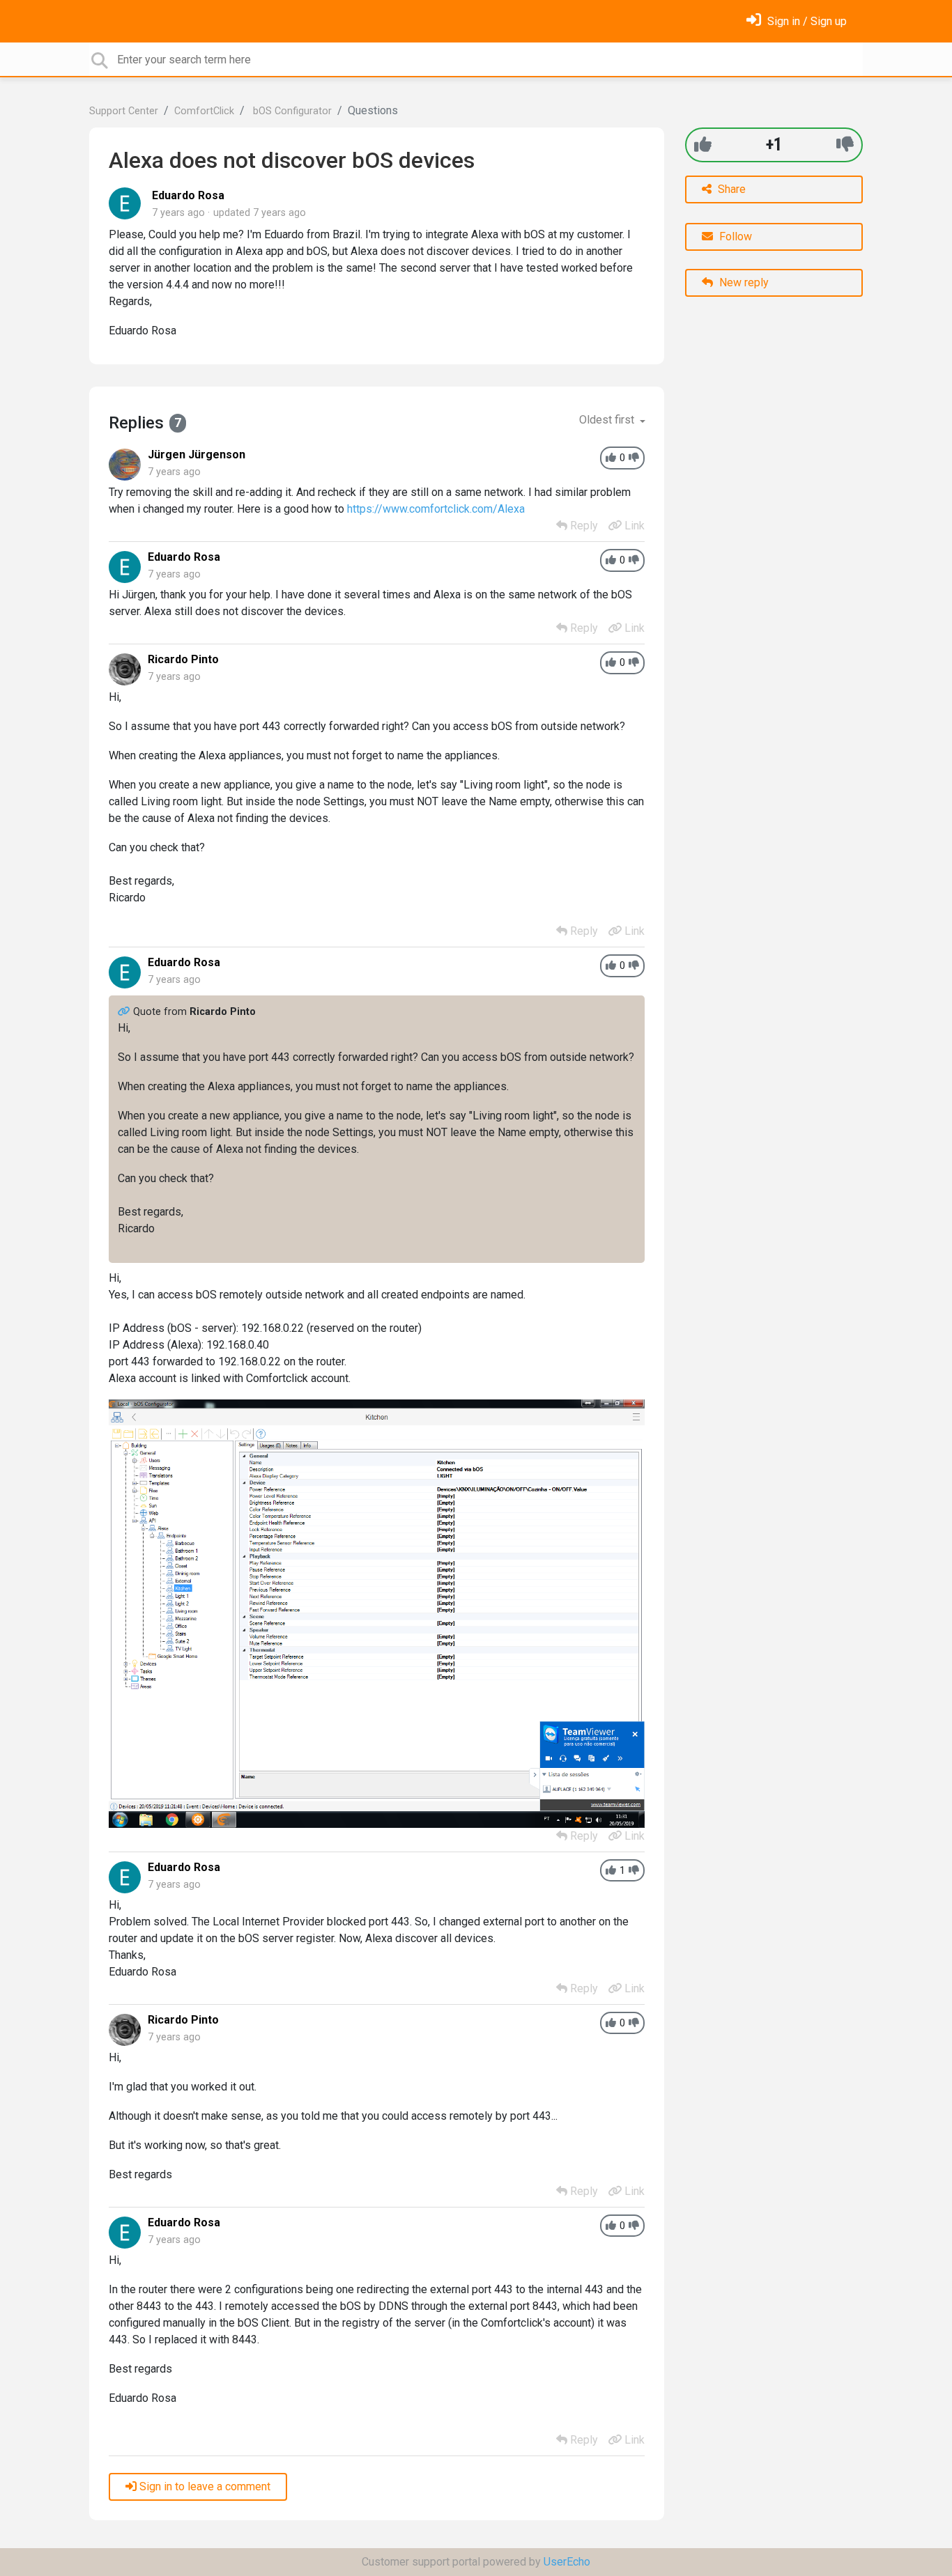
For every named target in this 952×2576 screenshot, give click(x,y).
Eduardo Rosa (188, 195)
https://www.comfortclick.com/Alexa (436, 509)
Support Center (124, 111)
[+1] (703, 145)
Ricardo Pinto (183, 659)
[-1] (845, 145)
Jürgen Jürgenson (197, 455)
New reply (743, 282)
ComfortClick (204, 111)
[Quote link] (125, 1012)
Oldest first (608, 420)
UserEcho (567, 2562)
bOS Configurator (291, 111)
